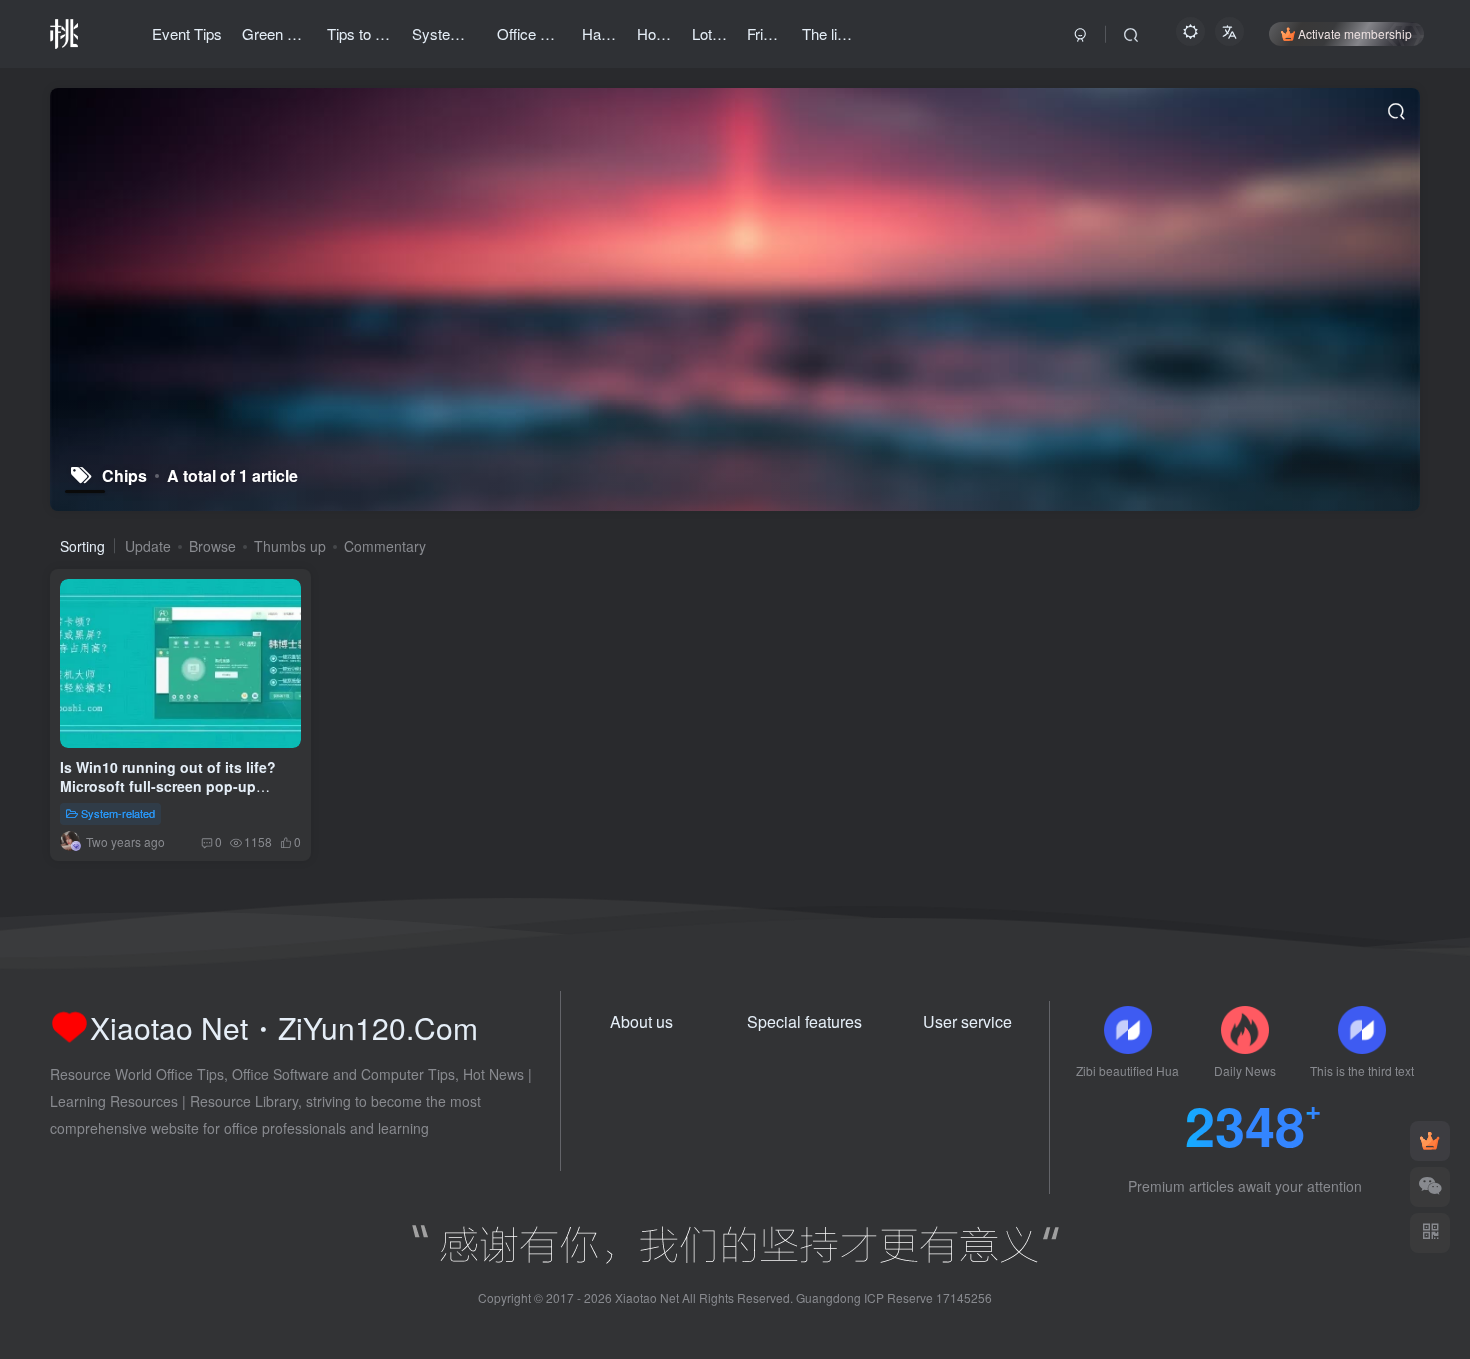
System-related (118, 813)
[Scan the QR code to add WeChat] (1430, 1187)
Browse (212, 546)
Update (148, 546)
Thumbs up (290, 546)
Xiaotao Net (647, 1297)
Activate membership (1355, 33)
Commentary (385, 546)
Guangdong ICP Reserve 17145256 (894, 1297)
